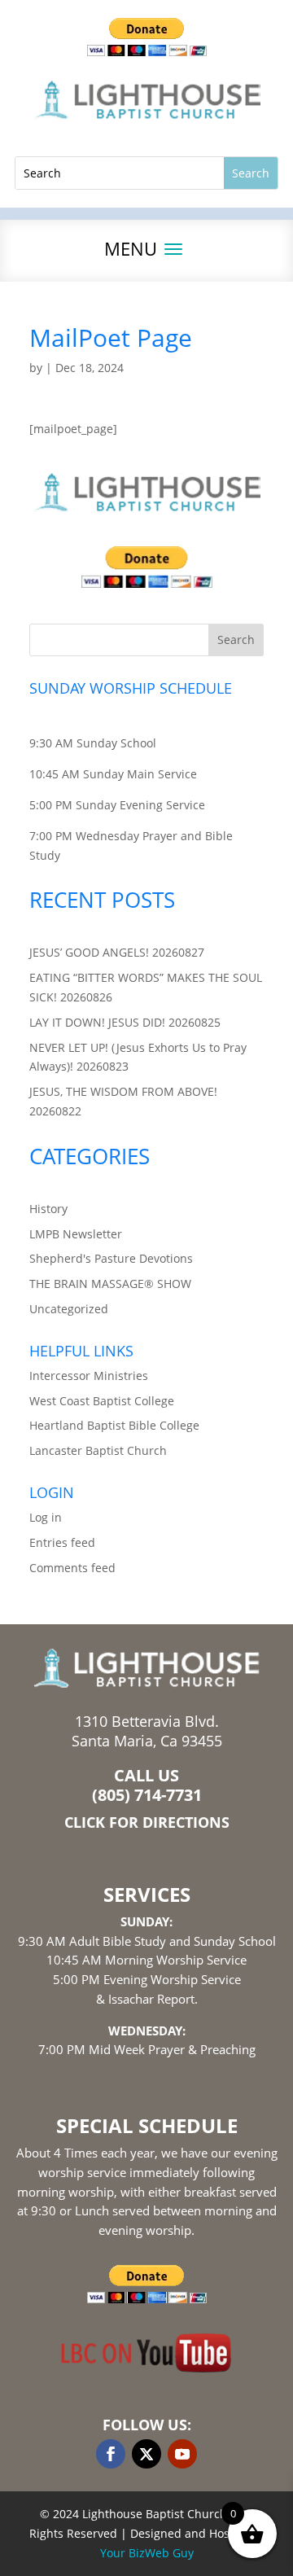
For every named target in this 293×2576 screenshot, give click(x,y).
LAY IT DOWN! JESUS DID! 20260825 (125, 1022)
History (48, 1209)
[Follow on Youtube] (182, 2454)
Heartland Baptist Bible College (114, 1425)
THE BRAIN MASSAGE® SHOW (110, 1284)
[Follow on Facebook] (111, 2454)
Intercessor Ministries (89, 1376)
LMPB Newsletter (76, 1234)
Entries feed (62, 1542)
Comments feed (72, 1568)
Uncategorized (69, 1309)
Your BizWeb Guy (147, 2553)
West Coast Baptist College (102, 1401)
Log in (46, 1517)
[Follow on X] (146, 2454)
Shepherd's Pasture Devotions (111, 1258)
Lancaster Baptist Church (98, 1450)
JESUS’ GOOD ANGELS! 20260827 (117, 952)
